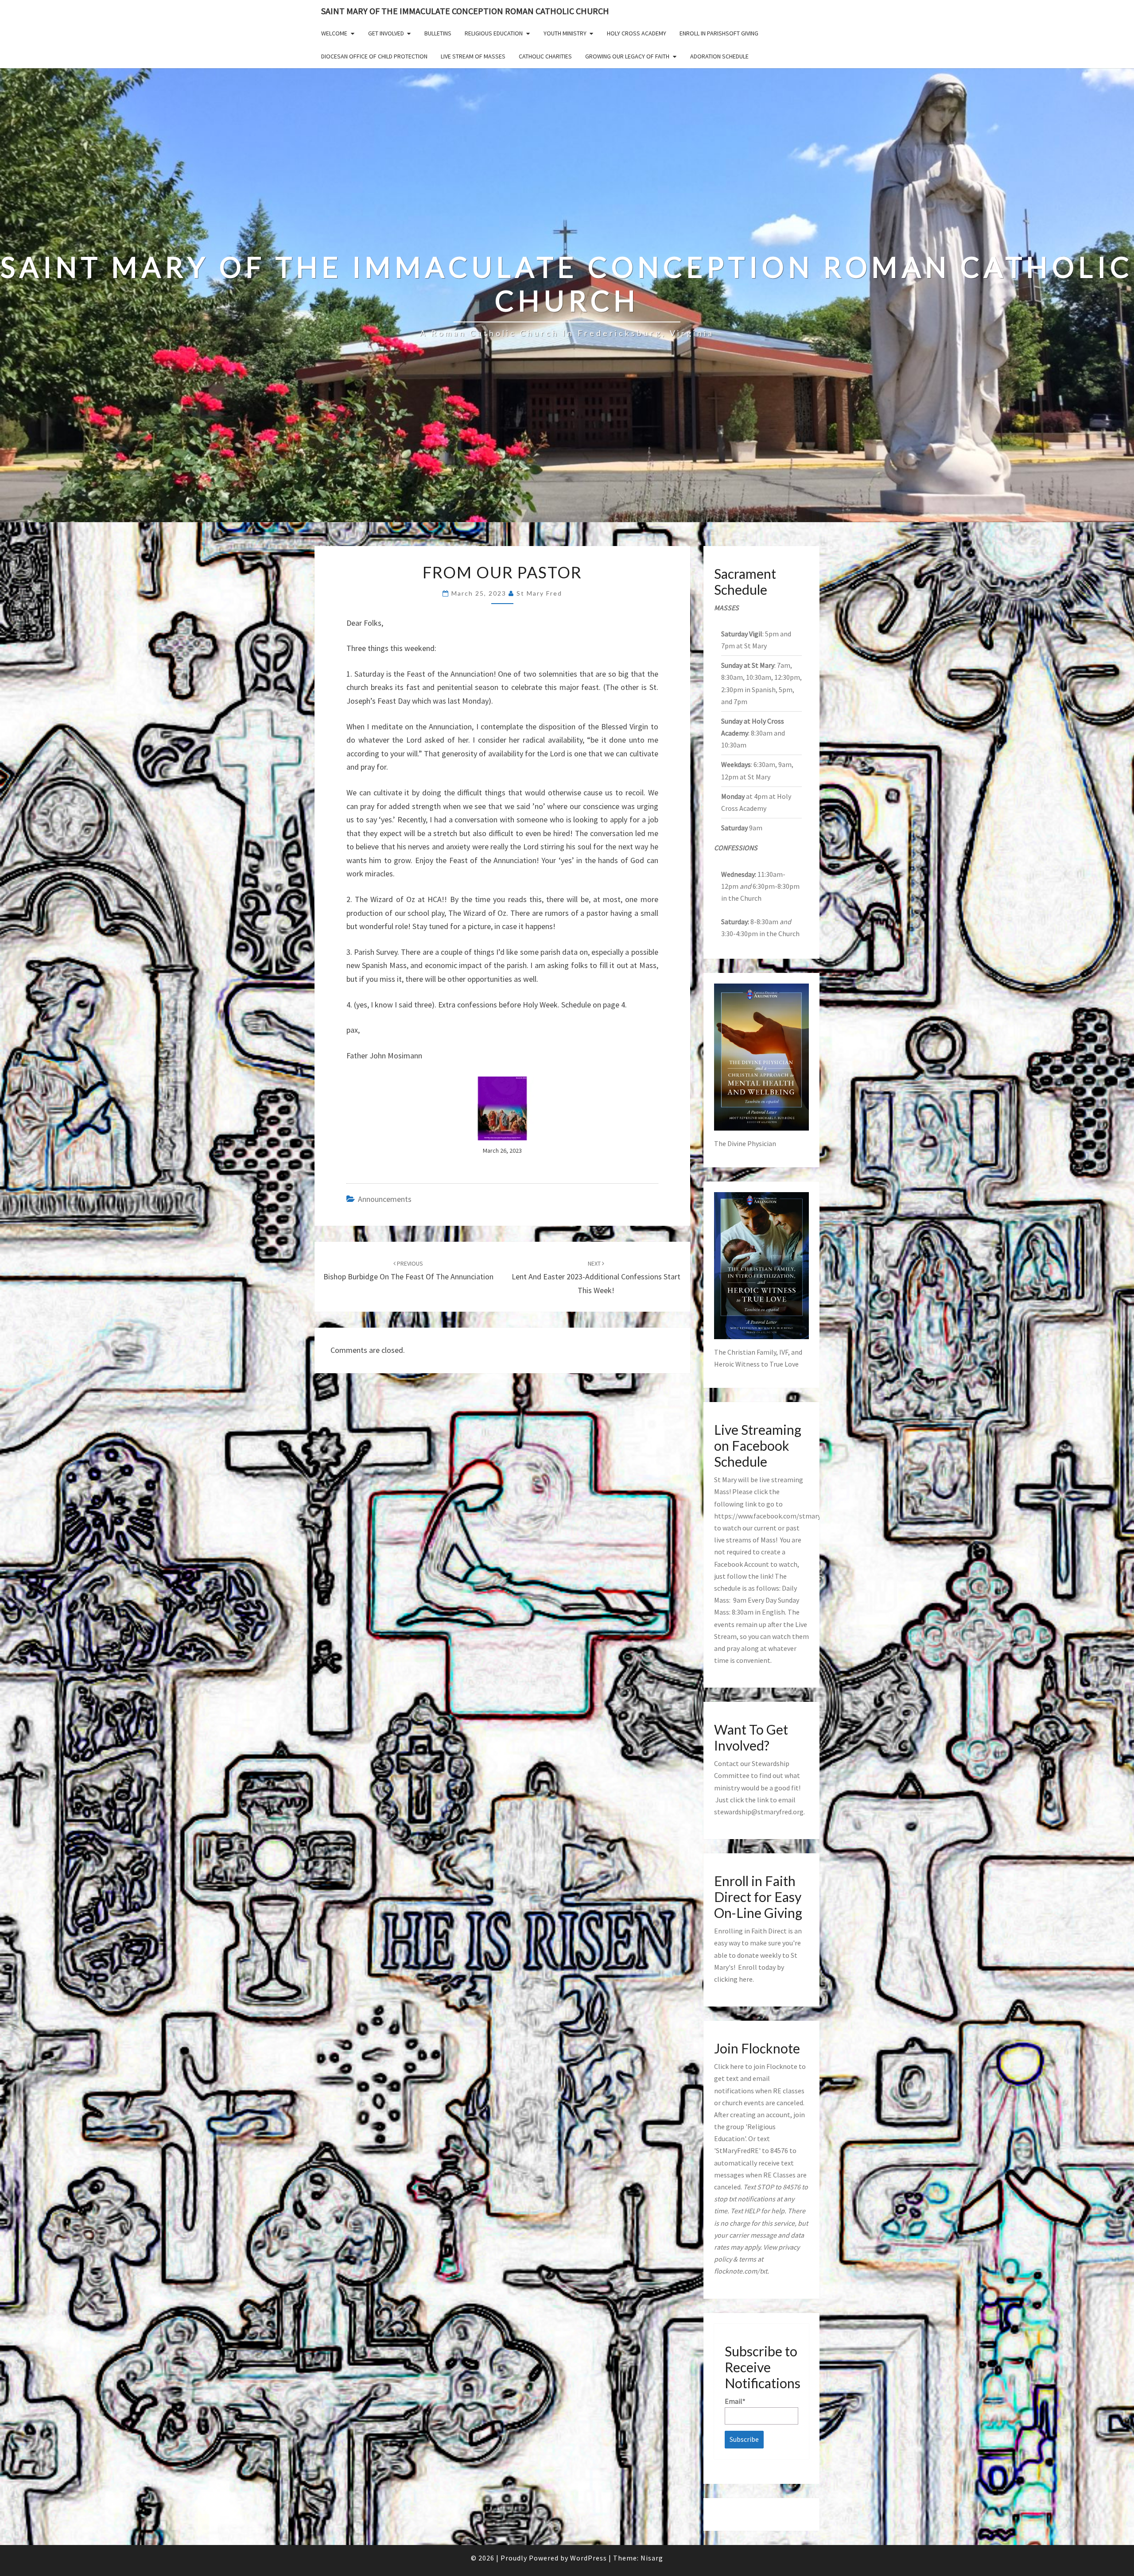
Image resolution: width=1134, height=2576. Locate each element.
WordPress (588, 2558)
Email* (735, 2401)
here (746, 1979)
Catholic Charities (545, 56)
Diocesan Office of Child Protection (374, 56)
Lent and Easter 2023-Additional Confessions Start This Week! (596, 1277)
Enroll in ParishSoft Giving (719, 33)
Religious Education (494, 33)
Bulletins (438, 33)
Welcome (334, 33)
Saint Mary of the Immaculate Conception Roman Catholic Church (465, 11)
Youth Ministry (565, 33)
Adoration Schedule (719, 56)
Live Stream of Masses (473, 56)
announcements (385, 1199)
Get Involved (386, 33)
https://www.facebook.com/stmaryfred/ (775, 1516)
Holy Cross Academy (637, 33)
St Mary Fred (539, 593)
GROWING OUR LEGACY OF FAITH (627, 56)
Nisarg (652, 2558)
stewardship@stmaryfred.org (759, 1812)
